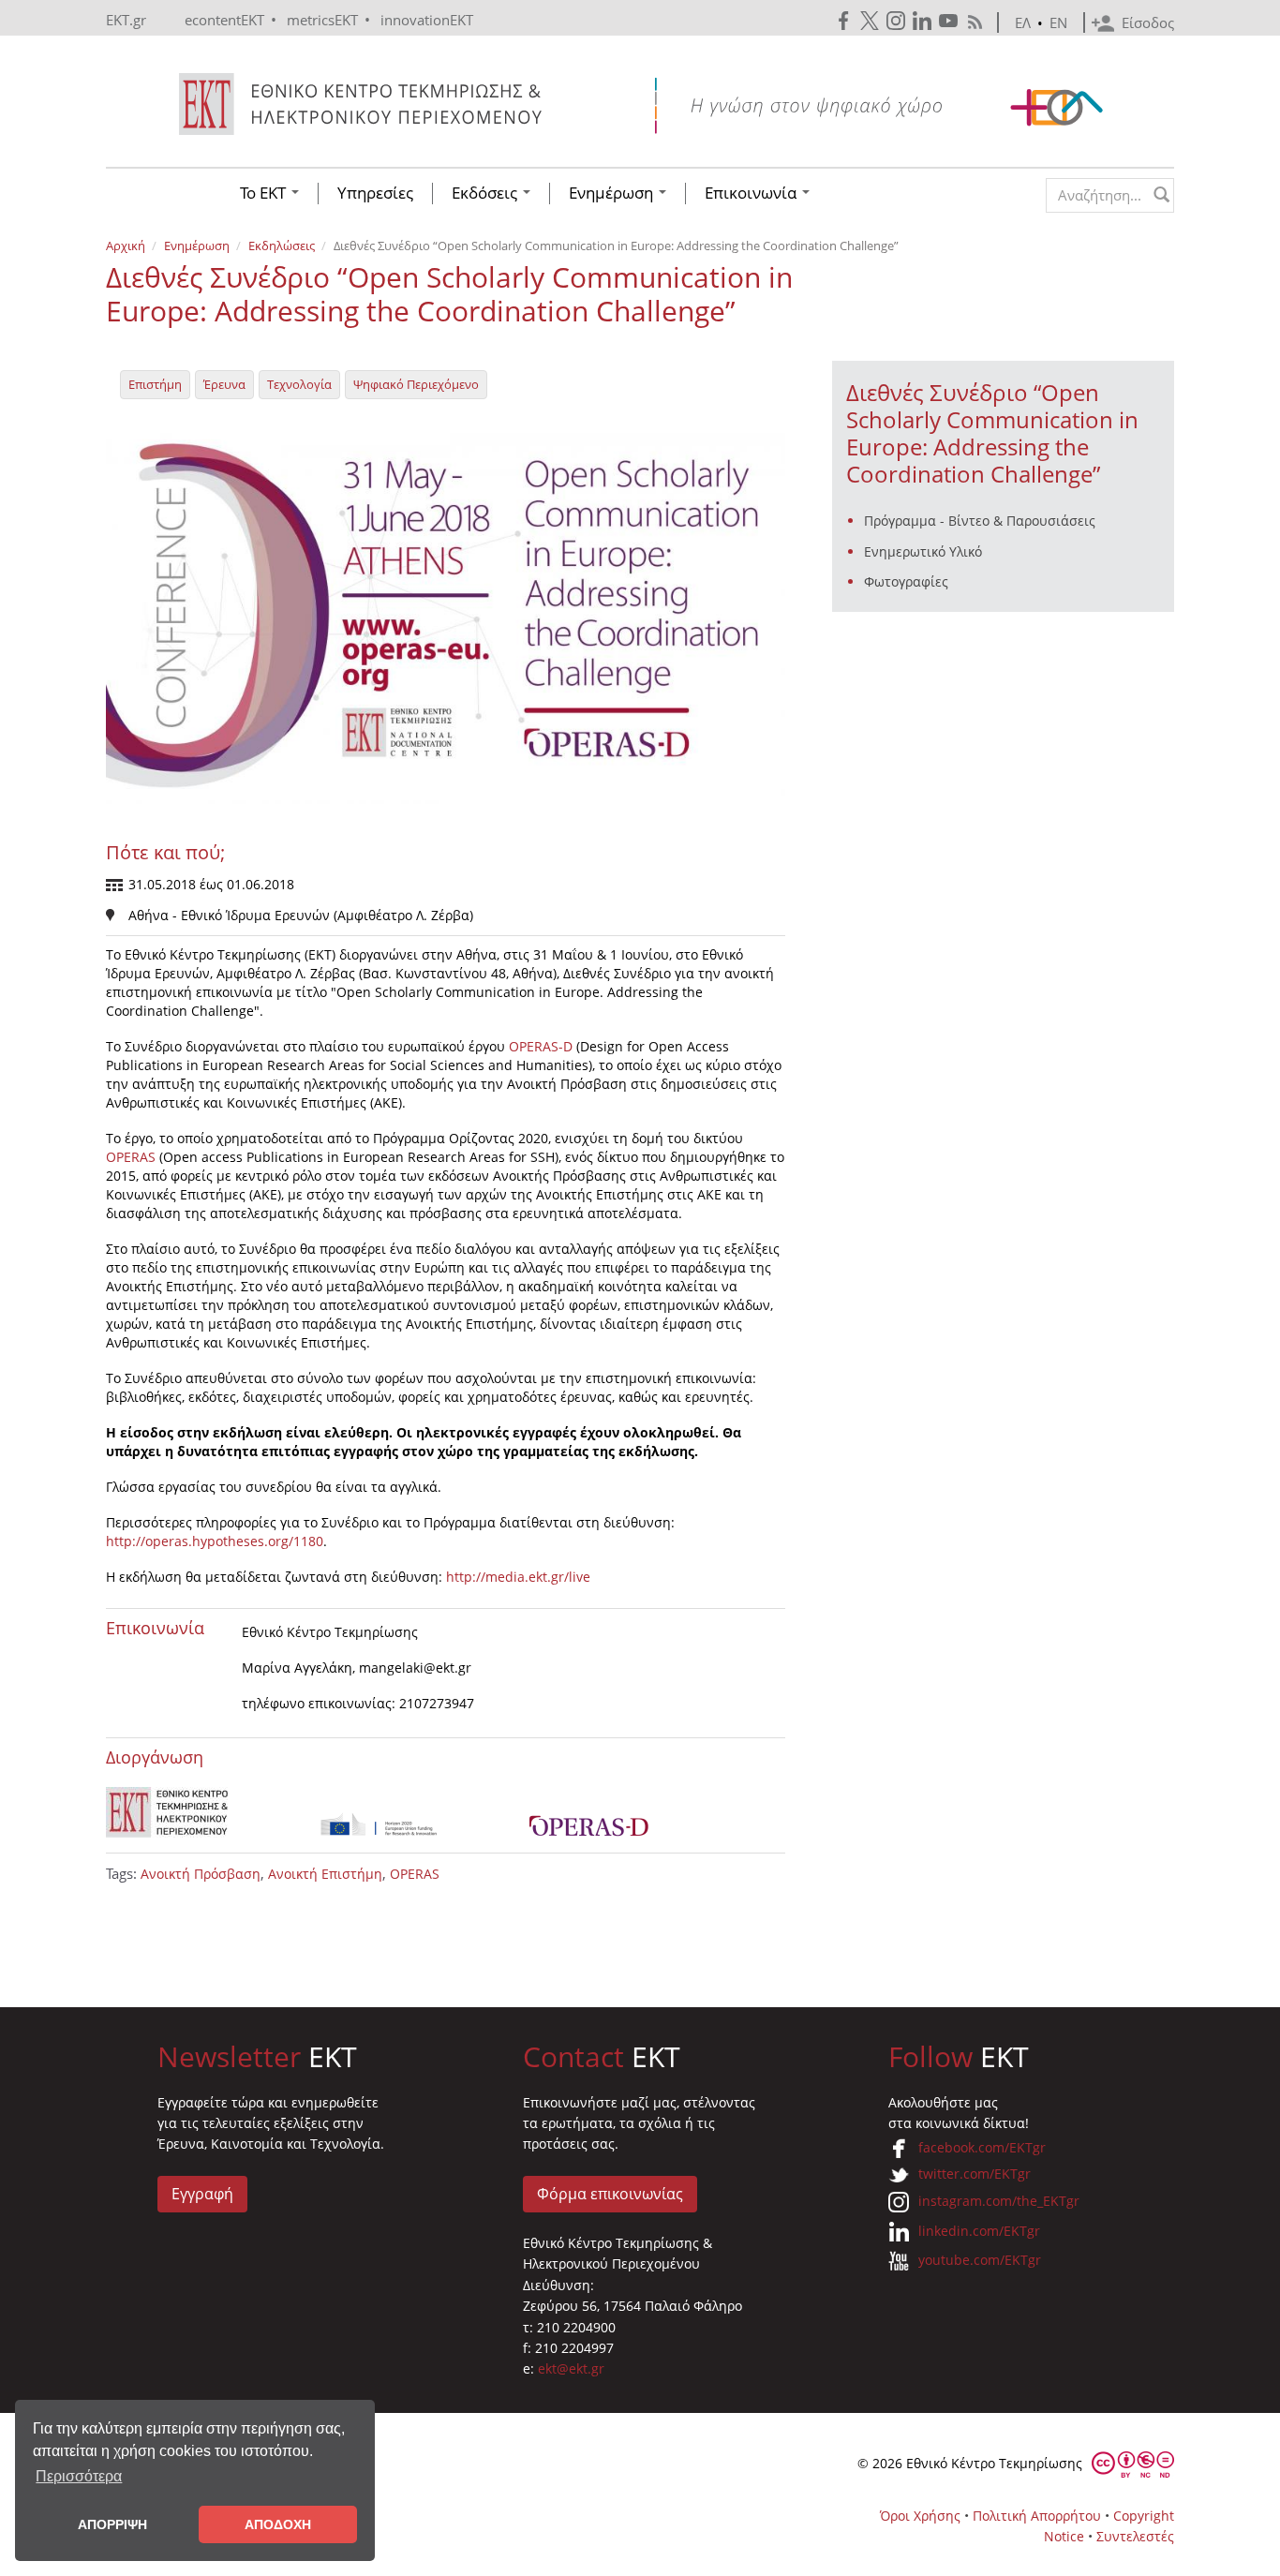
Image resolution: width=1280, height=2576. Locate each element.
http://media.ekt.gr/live (518, 1577)
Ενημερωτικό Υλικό (923, 551)
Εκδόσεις (486, 193)
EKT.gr (126, 20)
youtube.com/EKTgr (980, 2260)
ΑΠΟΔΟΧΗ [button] (278, 2524)
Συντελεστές (1135, 2536)
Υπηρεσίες (375, 193)
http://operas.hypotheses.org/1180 (215, 1541)
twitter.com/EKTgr (975, 2174)
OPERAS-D (541, 1046)
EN (1058, 22)
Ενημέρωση (613, 193)
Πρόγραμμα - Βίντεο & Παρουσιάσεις (980, 521)
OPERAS (131, 1157)
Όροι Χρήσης (920, 2516)
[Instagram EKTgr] (898, 21)
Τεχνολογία (299, 384)
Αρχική (126, 246)
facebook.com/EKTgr (982, 2147)
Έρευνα (224, 384)
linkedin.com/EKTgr (979, 2231)
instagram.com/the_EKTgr (999, 2201)
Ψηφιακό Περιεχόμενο (416, 384)
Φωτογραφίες (906, 581)
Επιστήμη (155, 384)
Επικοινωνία (752, 193)
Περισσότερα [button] (79, 2476)
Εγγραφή (202, 2194)
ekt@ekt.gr (571, 2368)
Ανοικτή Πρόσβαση (201, 1874)
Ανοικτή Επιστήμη (325, 1874)
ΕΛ (1023, 22)
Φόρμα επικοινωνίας (610, 2194)
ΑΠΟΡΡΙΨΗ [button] (112, 2524)
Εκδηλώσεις (282, 246)
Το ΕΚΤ (265, 193)
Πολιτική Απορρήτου (1037, 2516)
